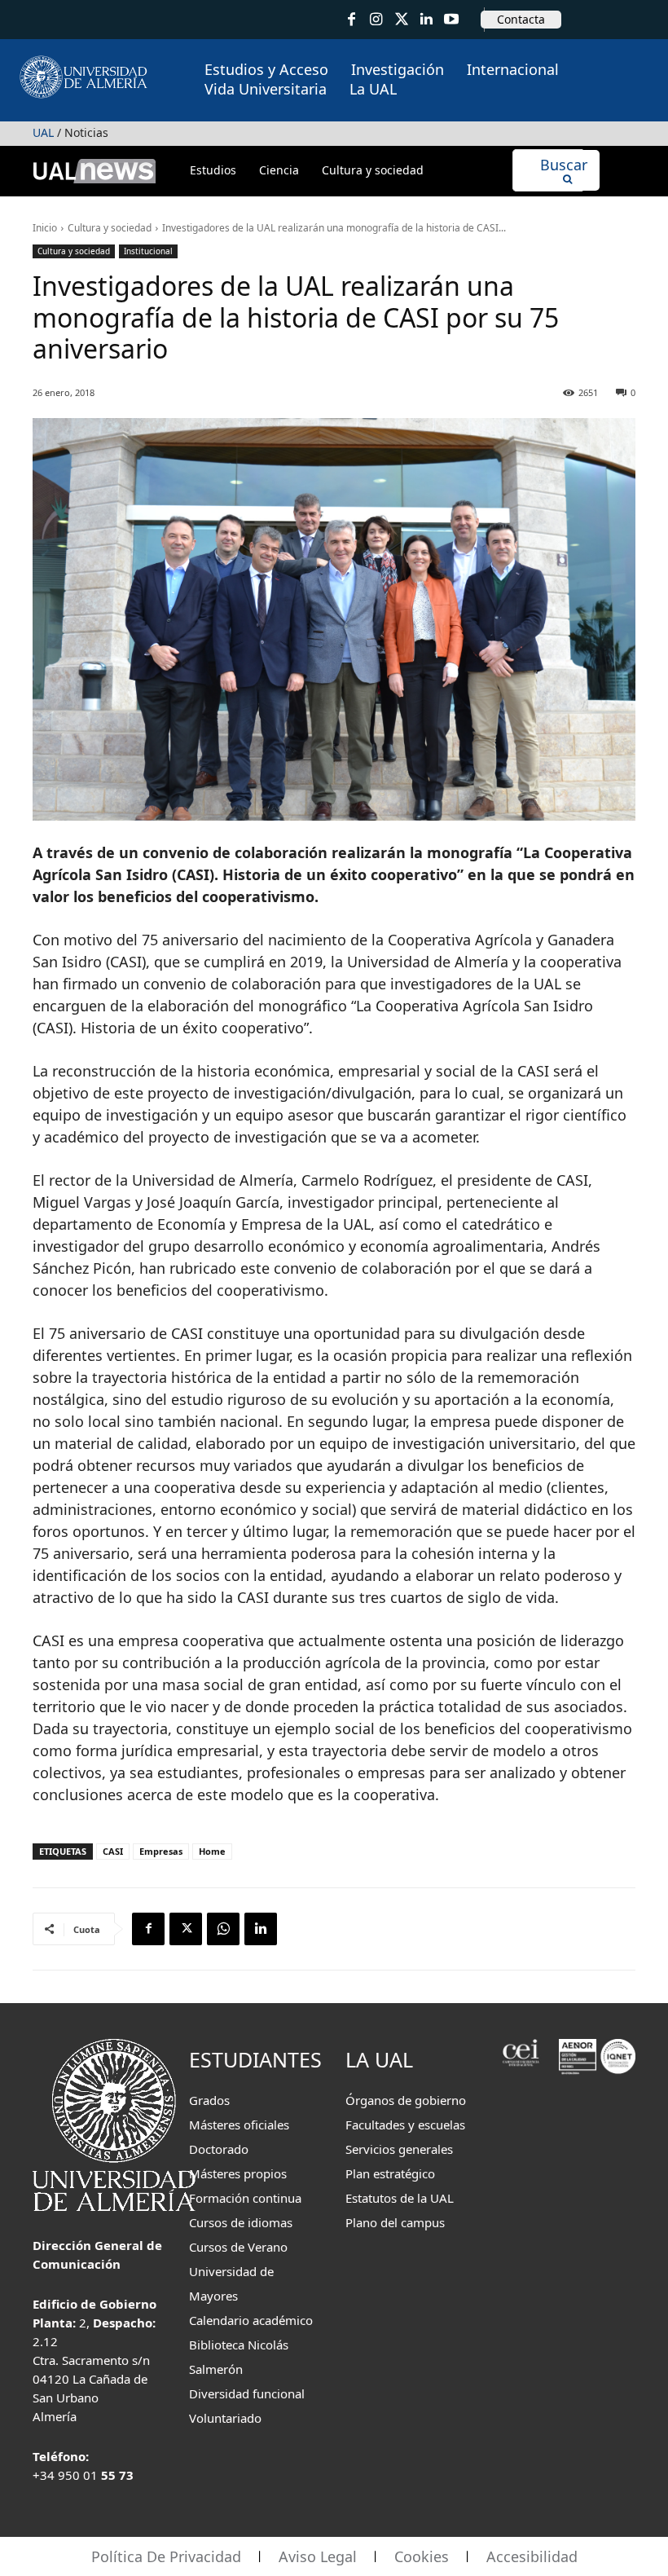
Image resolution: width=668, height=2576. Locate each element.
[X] (186, 1929)
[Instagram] (377, 20)
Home (212, 1851)
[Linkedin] (261, 1929)
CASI (113, 1851)
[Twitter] (401, 20)
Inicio (45, 228)
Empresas (161, 1851)
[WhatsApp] (223, 1929)
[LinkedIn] (426, 20)
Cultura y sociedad (110, 228)
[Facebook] (352, 20)
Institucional (148, 251)
